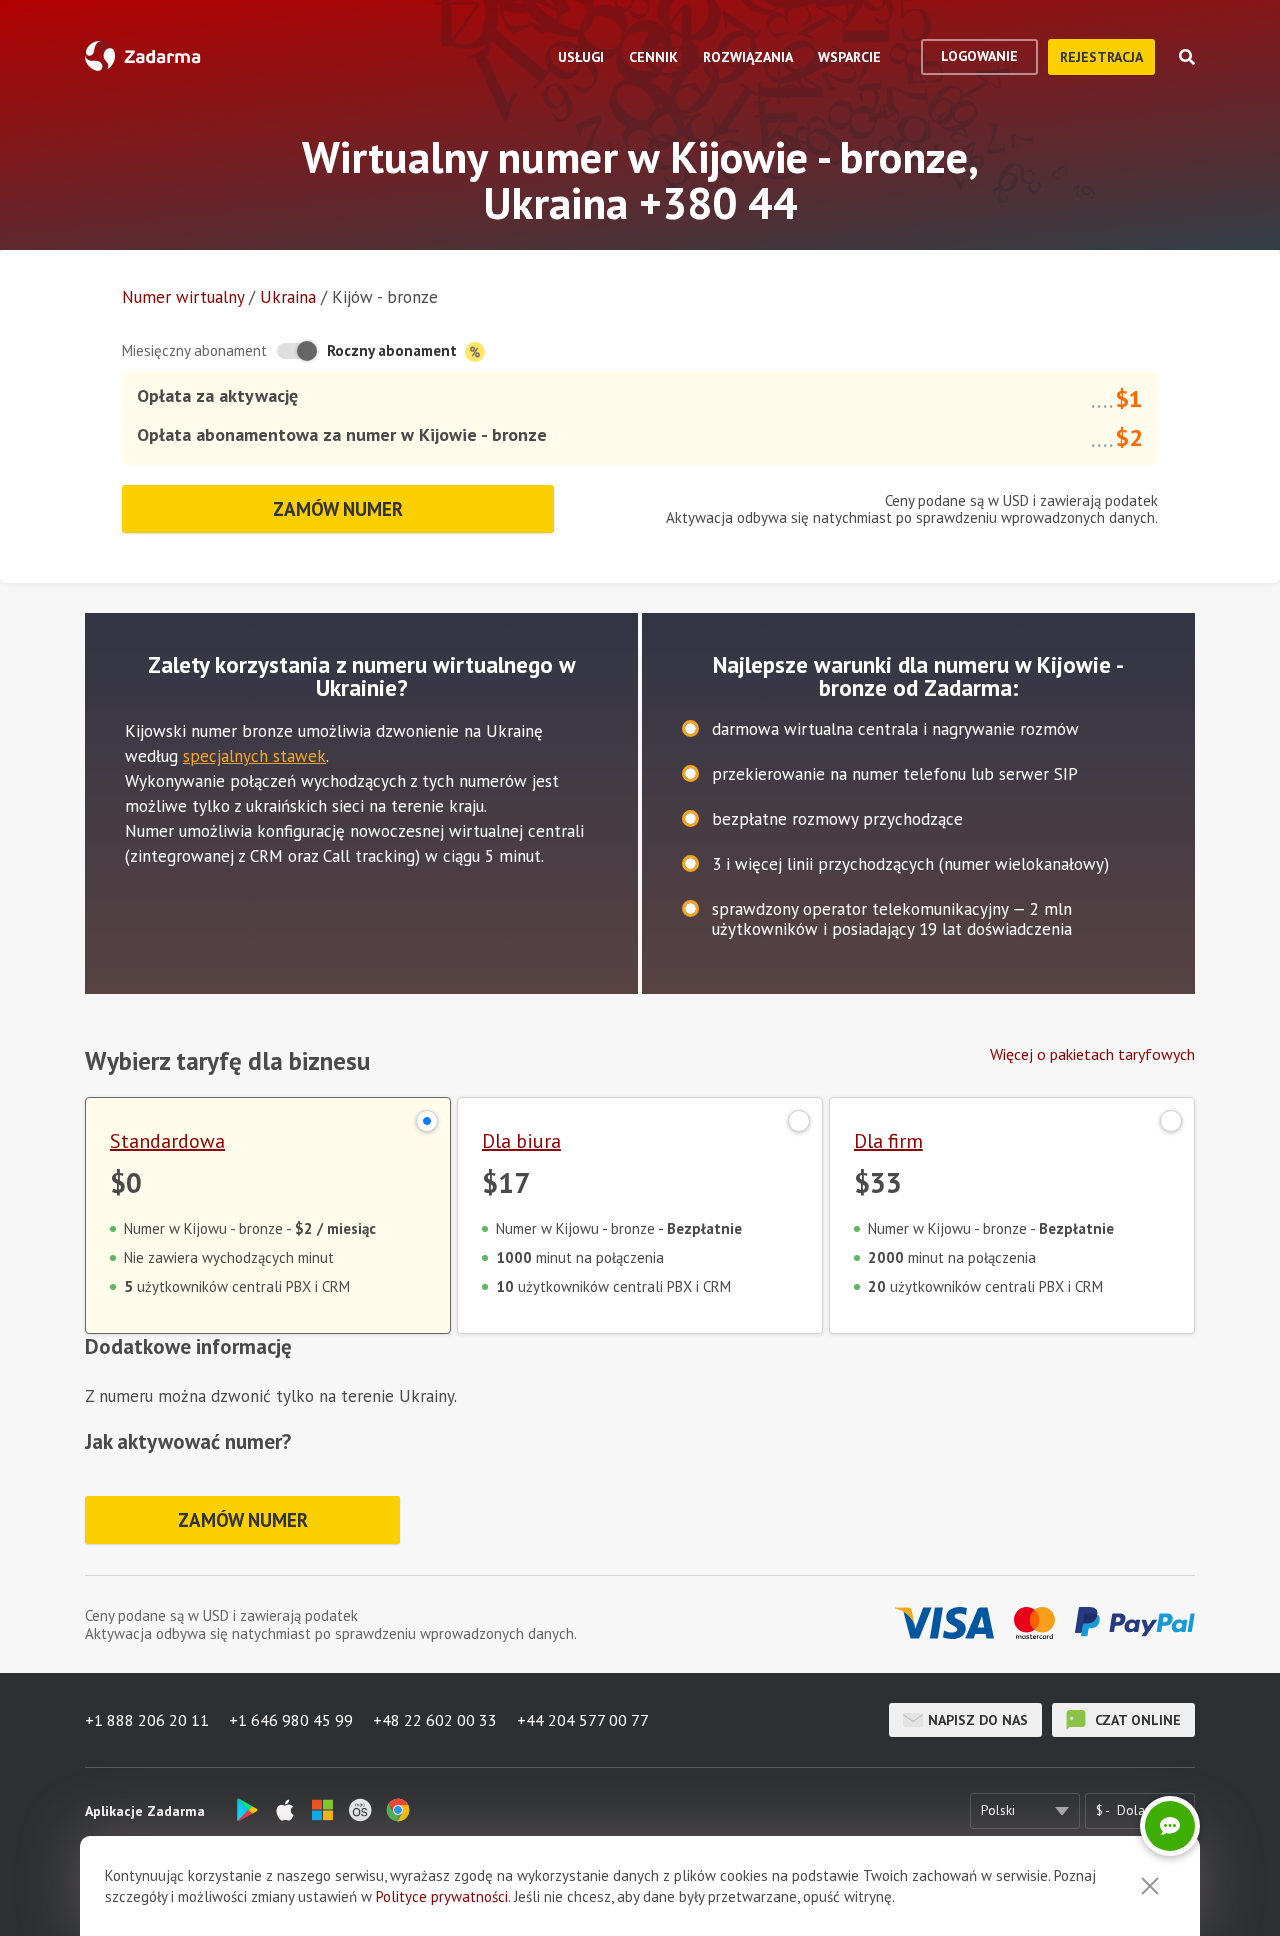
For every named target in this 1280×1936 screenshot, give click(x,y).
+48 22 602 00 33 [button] (435, 1720)
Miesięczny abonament (194, 350)
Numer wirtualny (183, 297)
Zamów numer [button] (338, 509)
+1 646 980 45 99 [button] (291, 1720)
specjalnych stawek (254, 756)
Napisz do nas (978, 1720)
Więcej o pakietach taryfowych (1092, 1054)
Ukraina (288, 297)
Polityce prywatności (442, 1896)
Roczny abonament (394, 350)
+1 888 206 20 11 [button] (147, 1720)
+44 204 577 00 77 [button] (583, 1720)
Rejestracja (1101, 57)
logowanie (979, 56)
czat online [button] (1136, 1720)
